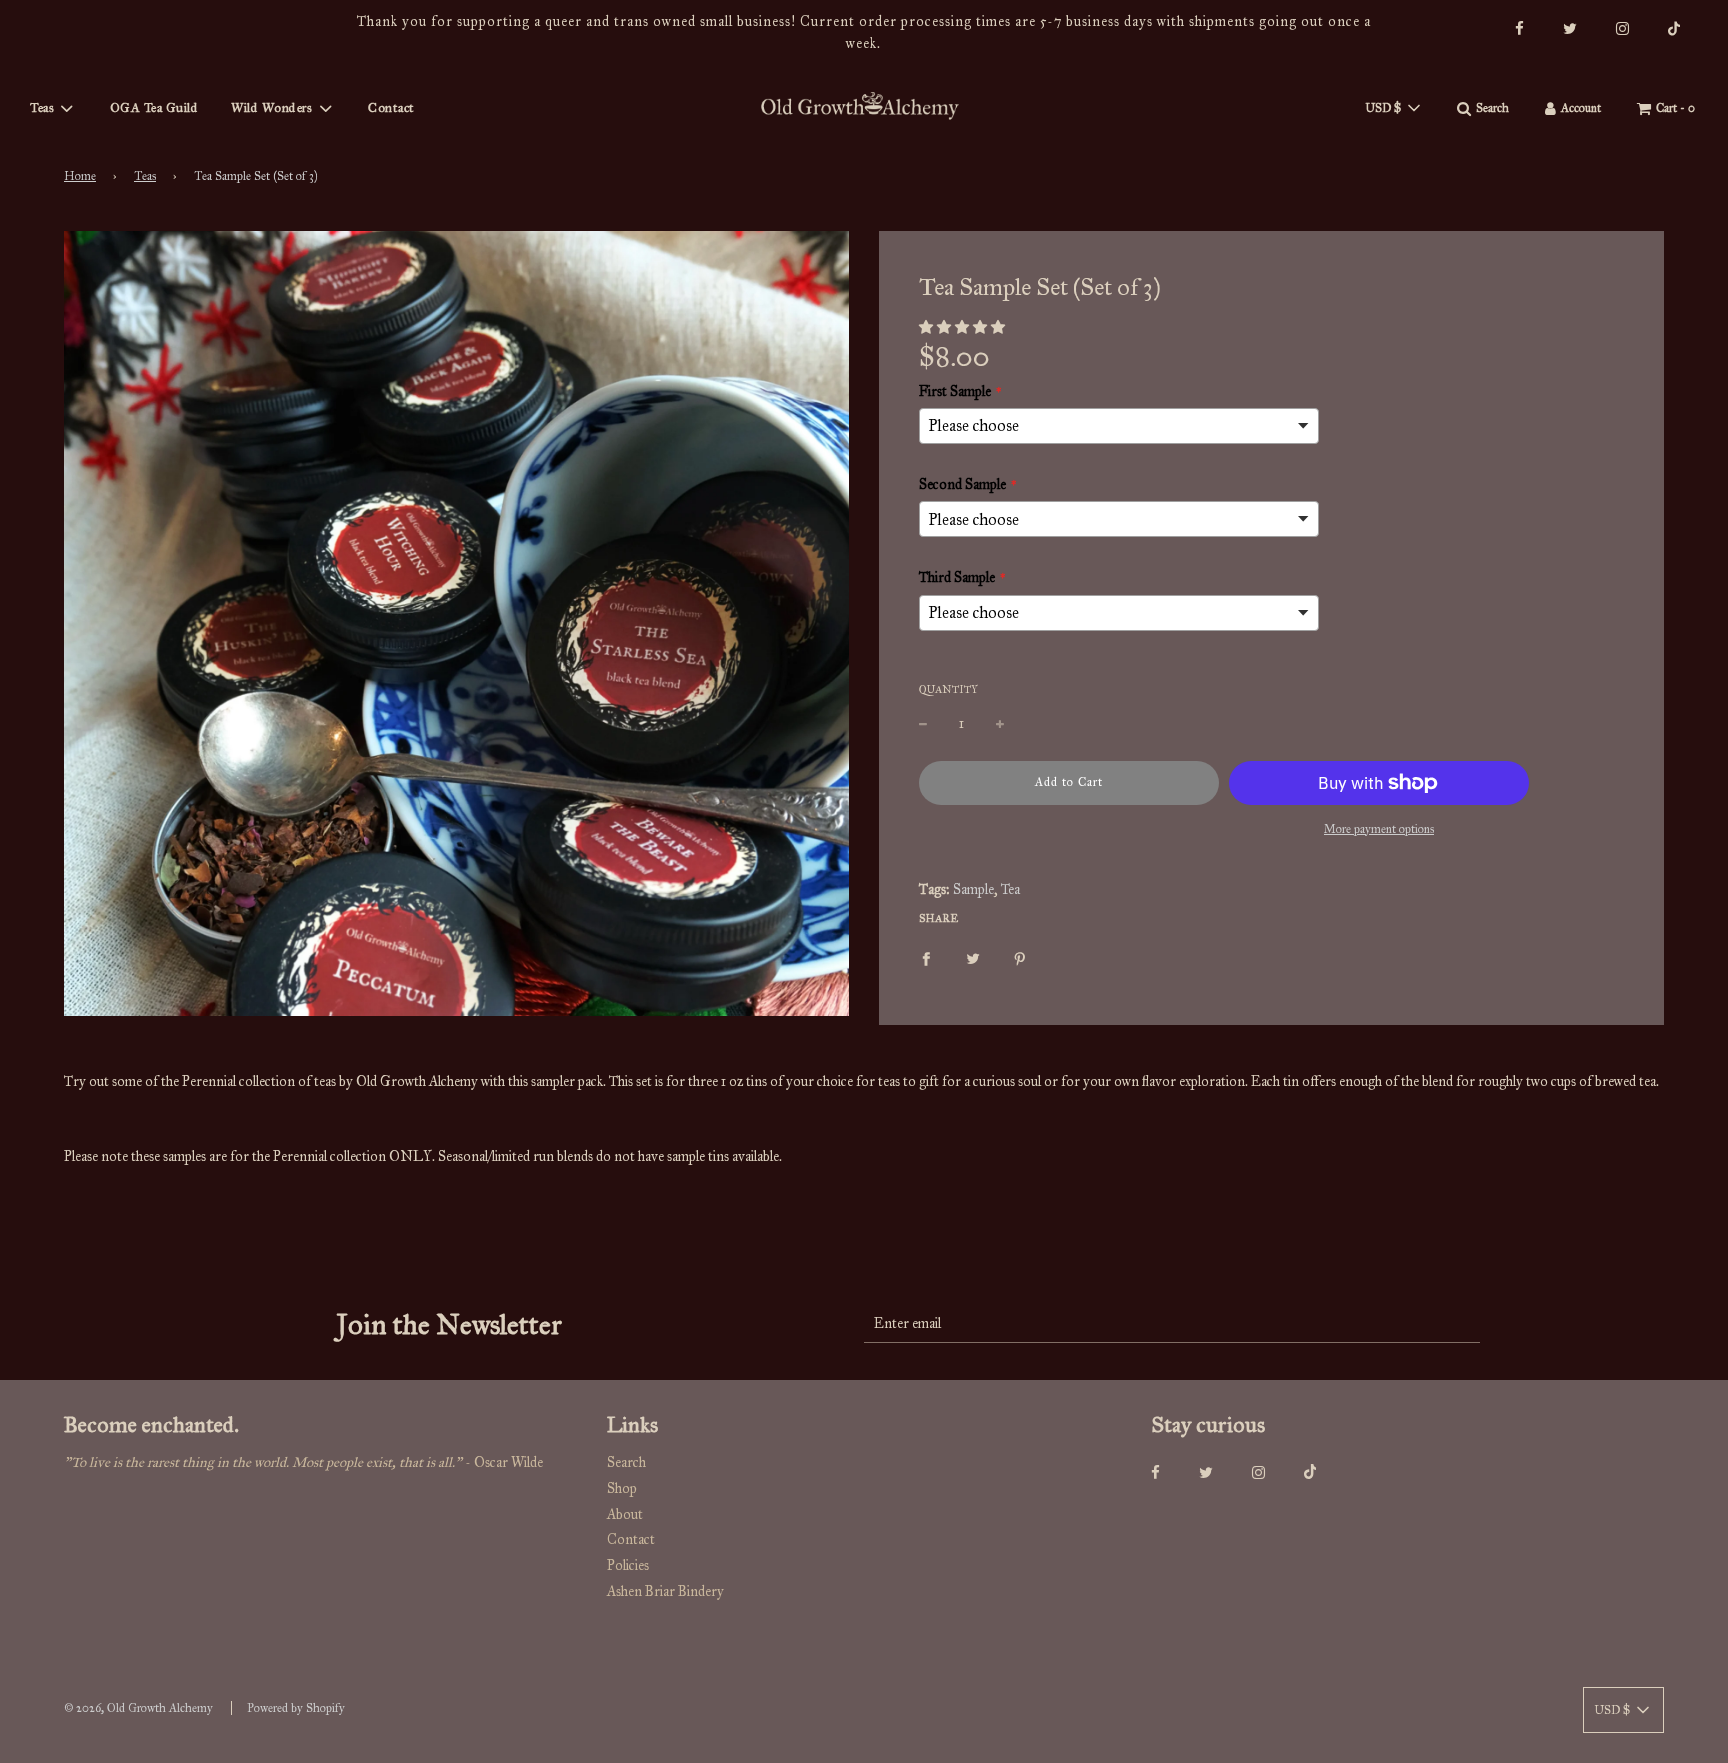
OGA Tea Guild (154, 108)
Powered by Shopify (296, 1708)
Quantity (948, 689)
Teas (145, 176)
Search (626, 1462)
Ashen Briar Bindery (665, 1591)
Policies (628, 1565)
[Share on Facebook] (926, 958)
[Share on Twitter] (973, 958)
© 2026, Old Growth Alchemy (138, 1708)
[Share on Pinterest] (1020, 958)
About (625, 1514)
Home (80, 176)
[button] (962, 327)
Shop (622, 1488)
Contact (391, 108)
